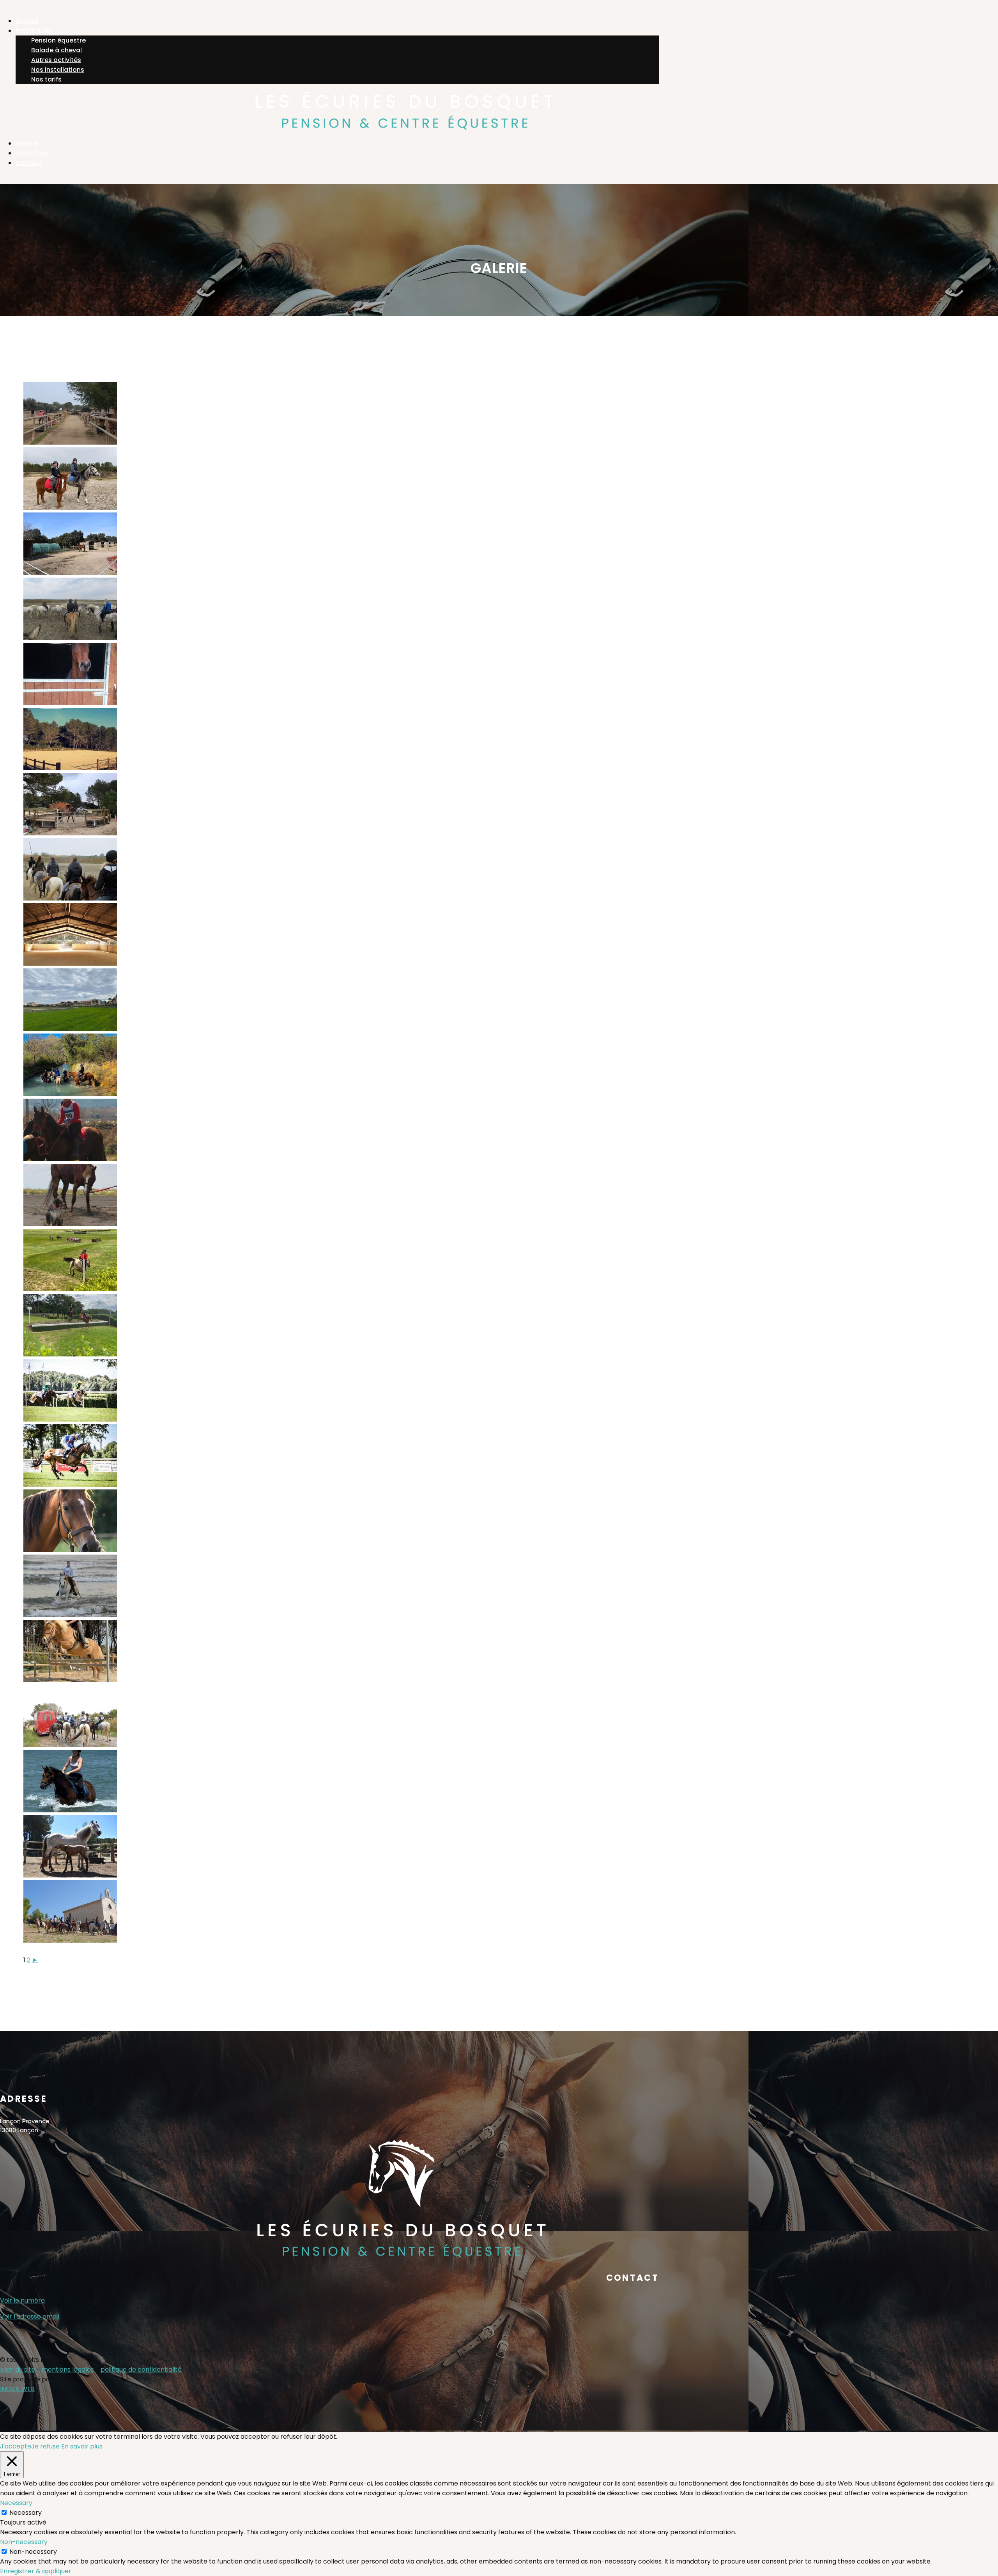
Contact (29, 163)
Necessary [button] (16, 2503)
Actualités (32, 153)
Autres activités (56, 60)
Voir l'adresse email (30, 2316)
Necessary (26, 2513)
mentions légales (69, 2369)
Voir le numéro (22, 2300)
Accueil (27, 21)
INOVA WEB (17, 2389)
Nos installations (58, 70)
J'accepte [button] (16, 2446)
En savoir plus (82, 2446)
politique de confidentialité (141, 2369)
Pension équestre (58, 40)
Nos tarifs (46, 79)
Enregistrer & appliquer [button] (36, 2571)
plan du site (18, 2369)
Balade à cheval (57, 50)
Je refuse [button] (45, 2446)
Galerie (27, 143)
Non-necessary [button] (24, 2542)
